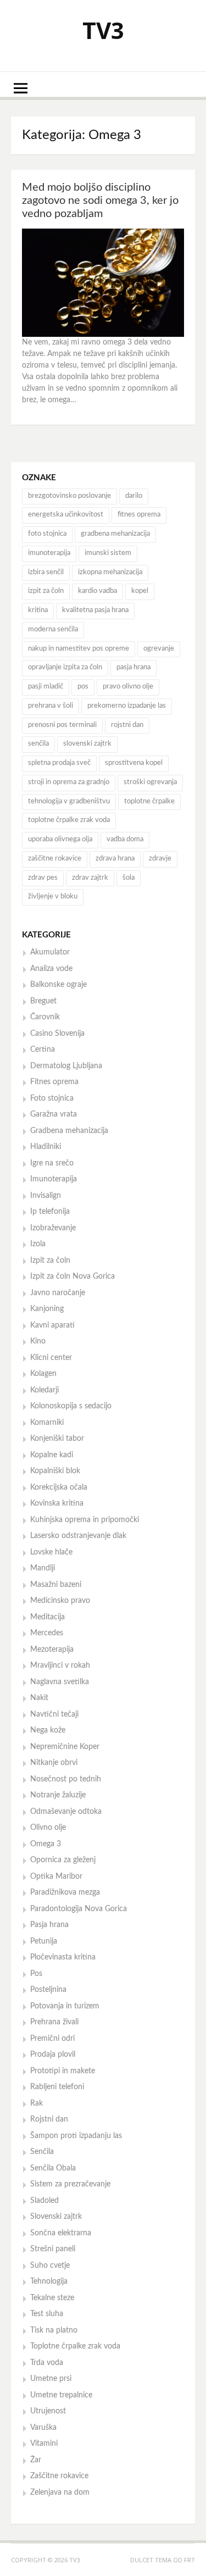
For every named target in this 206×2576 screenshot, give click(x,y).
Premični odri (52, 2039)
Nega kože (48, 1730)
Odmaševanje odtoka (66, 1812)
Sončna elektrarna (61, 2233)
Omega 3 (46, 1844)
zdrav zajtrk (90, 878)
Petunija (44, 1941)
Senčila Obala (53, 2168)
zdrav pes (43, 878)
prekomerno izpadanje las (127, 706)
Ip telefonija (50, 1212)
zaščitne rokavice (55, 859)
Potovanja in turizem (65, 2006)
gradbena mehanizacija (115, 534)
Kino (38, 1341)
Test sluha (47, 2314)
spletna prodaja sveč (59, 763)
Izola (38, 1244)
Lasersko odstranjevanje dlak (78, 1536)
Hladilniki (46, 1147)
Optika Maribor (56, 1877)
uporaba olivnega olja (60, 839)
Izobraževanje (53, 1228)
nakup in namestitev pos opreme (79, 649)
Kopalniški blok (55, 1471)
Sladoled (44, 2201)
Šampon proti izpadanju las (76, 2136)
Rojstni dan (49, 2119)
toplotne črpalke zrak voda (69, 820)
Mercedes (47, 1633)
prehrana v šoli (51, 706)
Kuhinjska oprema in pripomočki (85, 1520)
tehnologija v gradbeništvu (69, 801)
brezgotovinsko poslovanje (69, 496)
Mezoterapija (52, 1650)
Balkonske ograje (59, 985)
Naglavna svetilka (60, 1682)
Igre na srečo (52, 1163)
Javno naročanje (58, 1293)
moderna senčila (53, 629)
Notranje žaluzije (58, 1795)
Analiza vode (51, 969)
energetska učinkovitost (66, 515)
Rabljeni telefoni (57, 2087)
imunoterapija (49, 553)
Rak (37, 2103)
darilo (134, 496)
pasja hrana (133, 667)
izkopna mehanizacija (110, 572)
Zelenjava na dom (60, 2492)
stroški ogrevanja (150, 782)
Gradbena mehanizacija (69, 1131)
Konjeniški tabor (57, 1439)
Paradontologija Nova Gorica (79, 1909)
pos (83, 687)
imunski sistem (108, 553)
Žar (36, 2460)
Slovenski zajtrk (56, 2217)
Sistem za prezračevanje (70, 2184)
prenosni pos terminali (62, 725)
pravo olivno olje (128, 687)
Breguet (43, 1001)
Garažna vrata (54, 1114)
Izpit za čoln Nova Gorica (73, 1276)
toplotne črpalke (149, 801)
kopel (140, 591)
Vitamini (44, 2444)
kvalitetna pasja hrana (95, 610)
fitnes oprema (139, 515)
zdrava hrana (115, 859)
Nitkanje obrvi (54, 1763)
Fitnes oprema (54, 1082)
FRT (190, 2560)
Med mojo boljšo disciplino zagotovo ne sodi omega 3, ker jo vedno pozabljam (100, 201)
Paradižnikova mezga (65, 1892)
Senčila (42, 2152)
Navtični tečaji (54, 1714)
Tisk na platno (54, 2330)
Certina (43, 1050)
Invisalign (46, 1196)
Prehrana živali (54, 2022)
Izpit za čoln (50, 1261)
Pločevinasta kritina (63, 1957)
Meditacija (48, 1617)
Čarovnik (45, 1017)
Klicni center (51, 1358)
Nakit (39, 1698)
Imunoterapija (54, 1179)
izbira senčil (46, 572)
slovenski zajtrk (87, 744)
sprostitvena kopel (134, 763)
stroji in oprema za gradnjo (69, 782)
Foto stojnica (52, 1098)
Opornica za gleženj (63, 1860)
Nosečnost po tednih (66, 1779)
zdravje (160, 859)
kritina (38, 610)
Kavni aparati (52, 1325)
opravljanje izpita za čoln (65, 667)
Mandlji (43, 1568)
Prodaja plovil (53, 2055)
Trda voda (47, 2363)
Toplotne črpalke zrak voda (75, 2346)
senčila (38, 744)
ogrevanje (159, 649)
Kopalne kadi (52, 1455)
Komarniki (47, 1423)
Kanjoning (47, 1309)
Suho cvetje (50, 2266)
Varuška (43, 2428)
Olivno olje (48, 1828)
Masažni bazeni (56, 1585)
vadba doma (125, 839)
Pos (36, 1974)
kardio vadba (98, 591)
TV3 (103, 30)
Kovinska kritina (57, 1503)
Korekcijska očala (59, 1487)
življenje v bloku (53, 896)
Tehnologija (49, 2281)
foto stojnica (47, 534)
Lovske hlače (51, 1552)
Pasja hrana (49, 1925)
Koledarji (44, 1390)
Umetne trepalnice (61, 2395)
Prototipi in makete (63, 2071)
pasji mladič (46, 687)
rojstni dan (127, 725)
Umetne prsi (51, 2379)
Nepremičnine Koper (65, 1747)
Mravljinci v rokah (60, 1665)
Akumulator (50, 952)
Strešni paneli (53, 2249)
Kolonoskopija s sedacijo (71, 1406)
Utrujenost (48, 2411)
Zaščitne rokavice (59, 2476)
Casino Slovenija (57, 1034)
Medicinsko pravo (60, 1601)
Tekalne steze (52, 2298)
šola (129, 878)
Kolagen (43, 1374)
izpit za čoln (46, 591)
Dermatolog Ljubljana (66, 1066)
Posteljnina (48, 1990)
